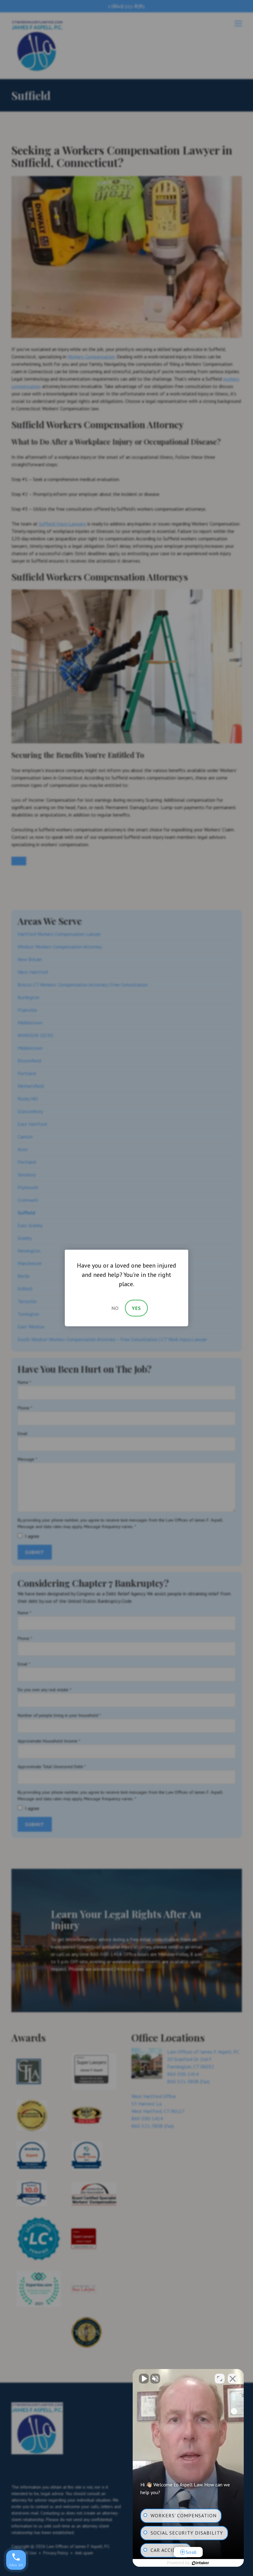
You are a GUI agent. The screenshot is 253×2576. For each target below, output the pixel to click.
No (115, 1308)
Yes (136, 1308)
